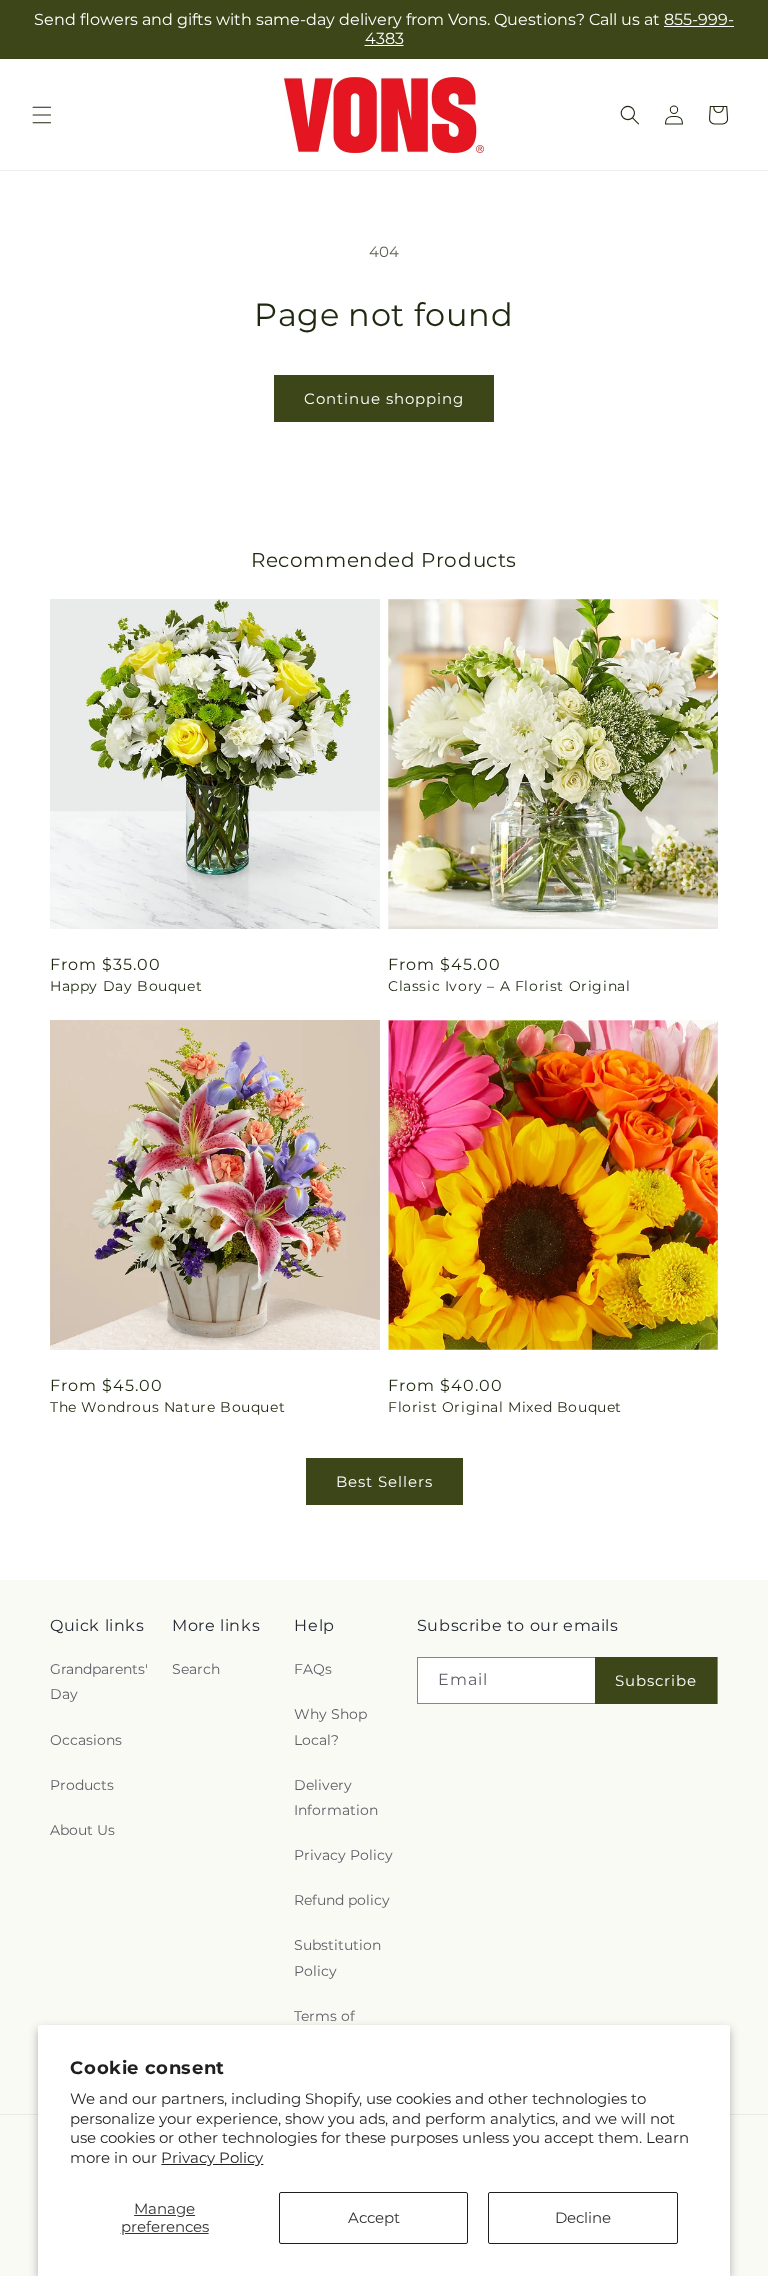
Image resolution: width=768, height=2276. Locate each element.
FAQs (313, 1669)
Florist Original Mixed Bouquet (505, 1407)
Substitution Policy (337, 1957)
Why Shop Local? (330, 1726)
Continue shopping (384, 398)
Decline (583, 2217)
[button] (42, 115)
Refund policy (342, 1900)
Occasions (86, 1740)
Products (82, 1785)
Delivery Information (336, 1797)
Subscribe (656, 1680)
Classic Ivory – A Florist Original (509, 986)
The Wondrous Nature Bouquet (167, 1407)
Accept (374, 2217)
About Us (82, 1830)
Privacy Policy (212, 2157)
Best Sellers (384, 1481)
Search (196, 1669)
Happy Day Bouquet (126, 986)
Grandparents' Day (99, 1681)
